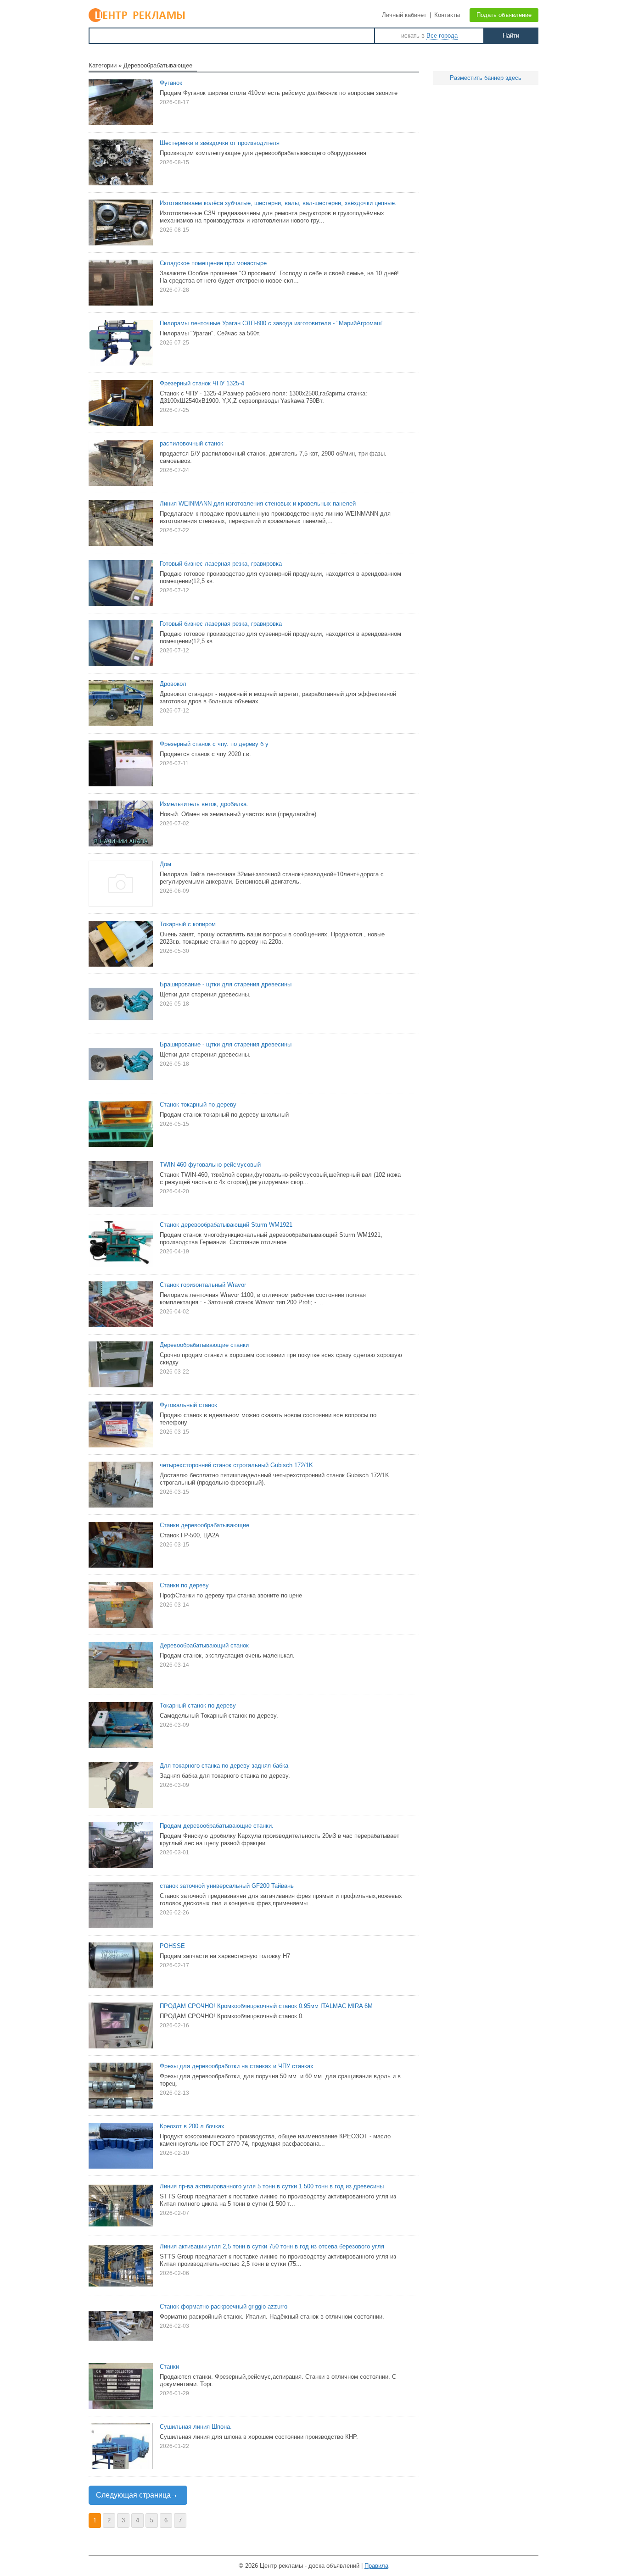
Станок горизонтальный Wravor (203, 1285)
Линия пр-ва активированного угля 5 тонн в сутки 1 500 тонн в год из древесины (272, 2186)
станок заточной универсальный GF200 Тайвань (227, 1886)
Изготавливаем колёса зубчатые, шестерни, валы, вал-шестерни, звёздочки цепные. (278, 203)
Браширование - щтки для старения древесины (226, 984)
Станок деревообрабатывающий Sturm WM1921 (226, 1225)
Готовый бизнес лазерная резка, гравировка (221, 564)
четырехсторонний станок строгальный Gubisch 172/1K (236, 1465)
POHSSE (172, 1946)
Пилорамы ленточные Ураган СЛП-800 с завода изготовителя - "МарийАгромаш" (272, 323)
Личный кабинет (404, 15)
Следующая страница (133, 2495)
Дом (165, 864)
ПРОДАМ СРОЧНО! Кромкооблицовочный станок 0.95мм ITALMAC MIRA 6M (266, 2006)
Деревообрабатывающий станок (204, 1645)
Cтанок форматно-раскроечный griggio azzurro (224, 2306)
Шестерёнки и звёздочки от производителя (220, 143)
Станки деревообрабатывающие (204, 1525)
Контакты (447, 15)
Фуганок (171, 83)
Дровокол (173, 684)
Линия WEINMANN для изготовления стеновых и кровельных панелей (258, 504)
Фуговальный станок (188, 1405)
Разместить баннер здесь (486, 78)
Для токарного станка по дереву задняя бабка (224, 1766)
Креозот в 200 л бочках (192, 2126)
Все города (442, 36)
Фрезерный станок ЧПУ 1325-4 (202, 383)
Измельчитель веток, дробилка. (204, 804)
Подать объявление (504, 15)
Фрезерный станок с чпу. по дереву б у (214, 744)
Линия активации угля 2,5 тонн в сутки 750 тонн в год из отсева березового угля (272, 2246)
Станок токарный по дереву (198, 1104)
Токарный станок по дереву (198, 1705)
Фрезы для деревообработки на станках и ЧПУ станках (237, 2066)
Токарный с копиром (188, 924)
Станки (169, 2367)
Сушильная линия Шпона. (196, 2427)
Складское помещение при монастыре (213, 263)
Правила (376, 2566)
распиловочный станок (191, 443)
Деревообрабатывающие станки (204, 1345)
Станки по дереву (184, 1585)
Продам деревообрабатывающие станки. (217, 1826)
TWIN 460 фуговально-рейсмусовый (210, 1165)
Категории (103, 65)
